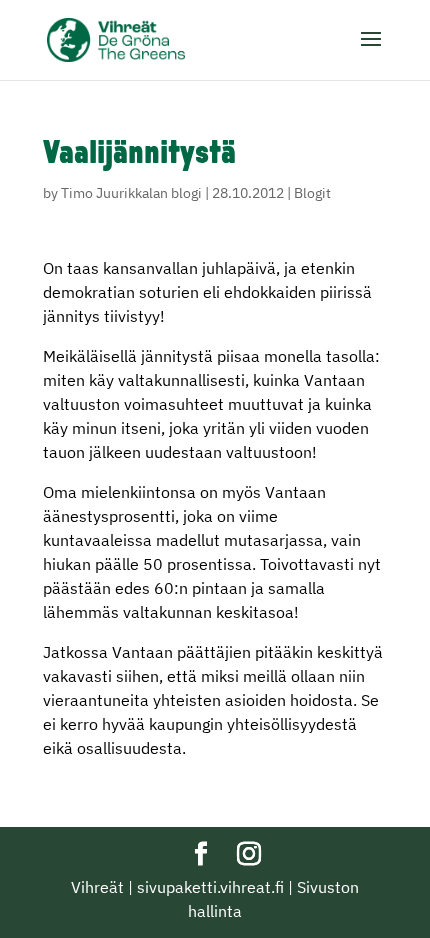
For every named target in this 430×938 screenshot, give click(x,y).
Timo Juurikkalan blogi (131, 193)
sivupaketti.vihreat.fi (210, 887)
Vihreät (97, 887)
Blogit (312, 193)
